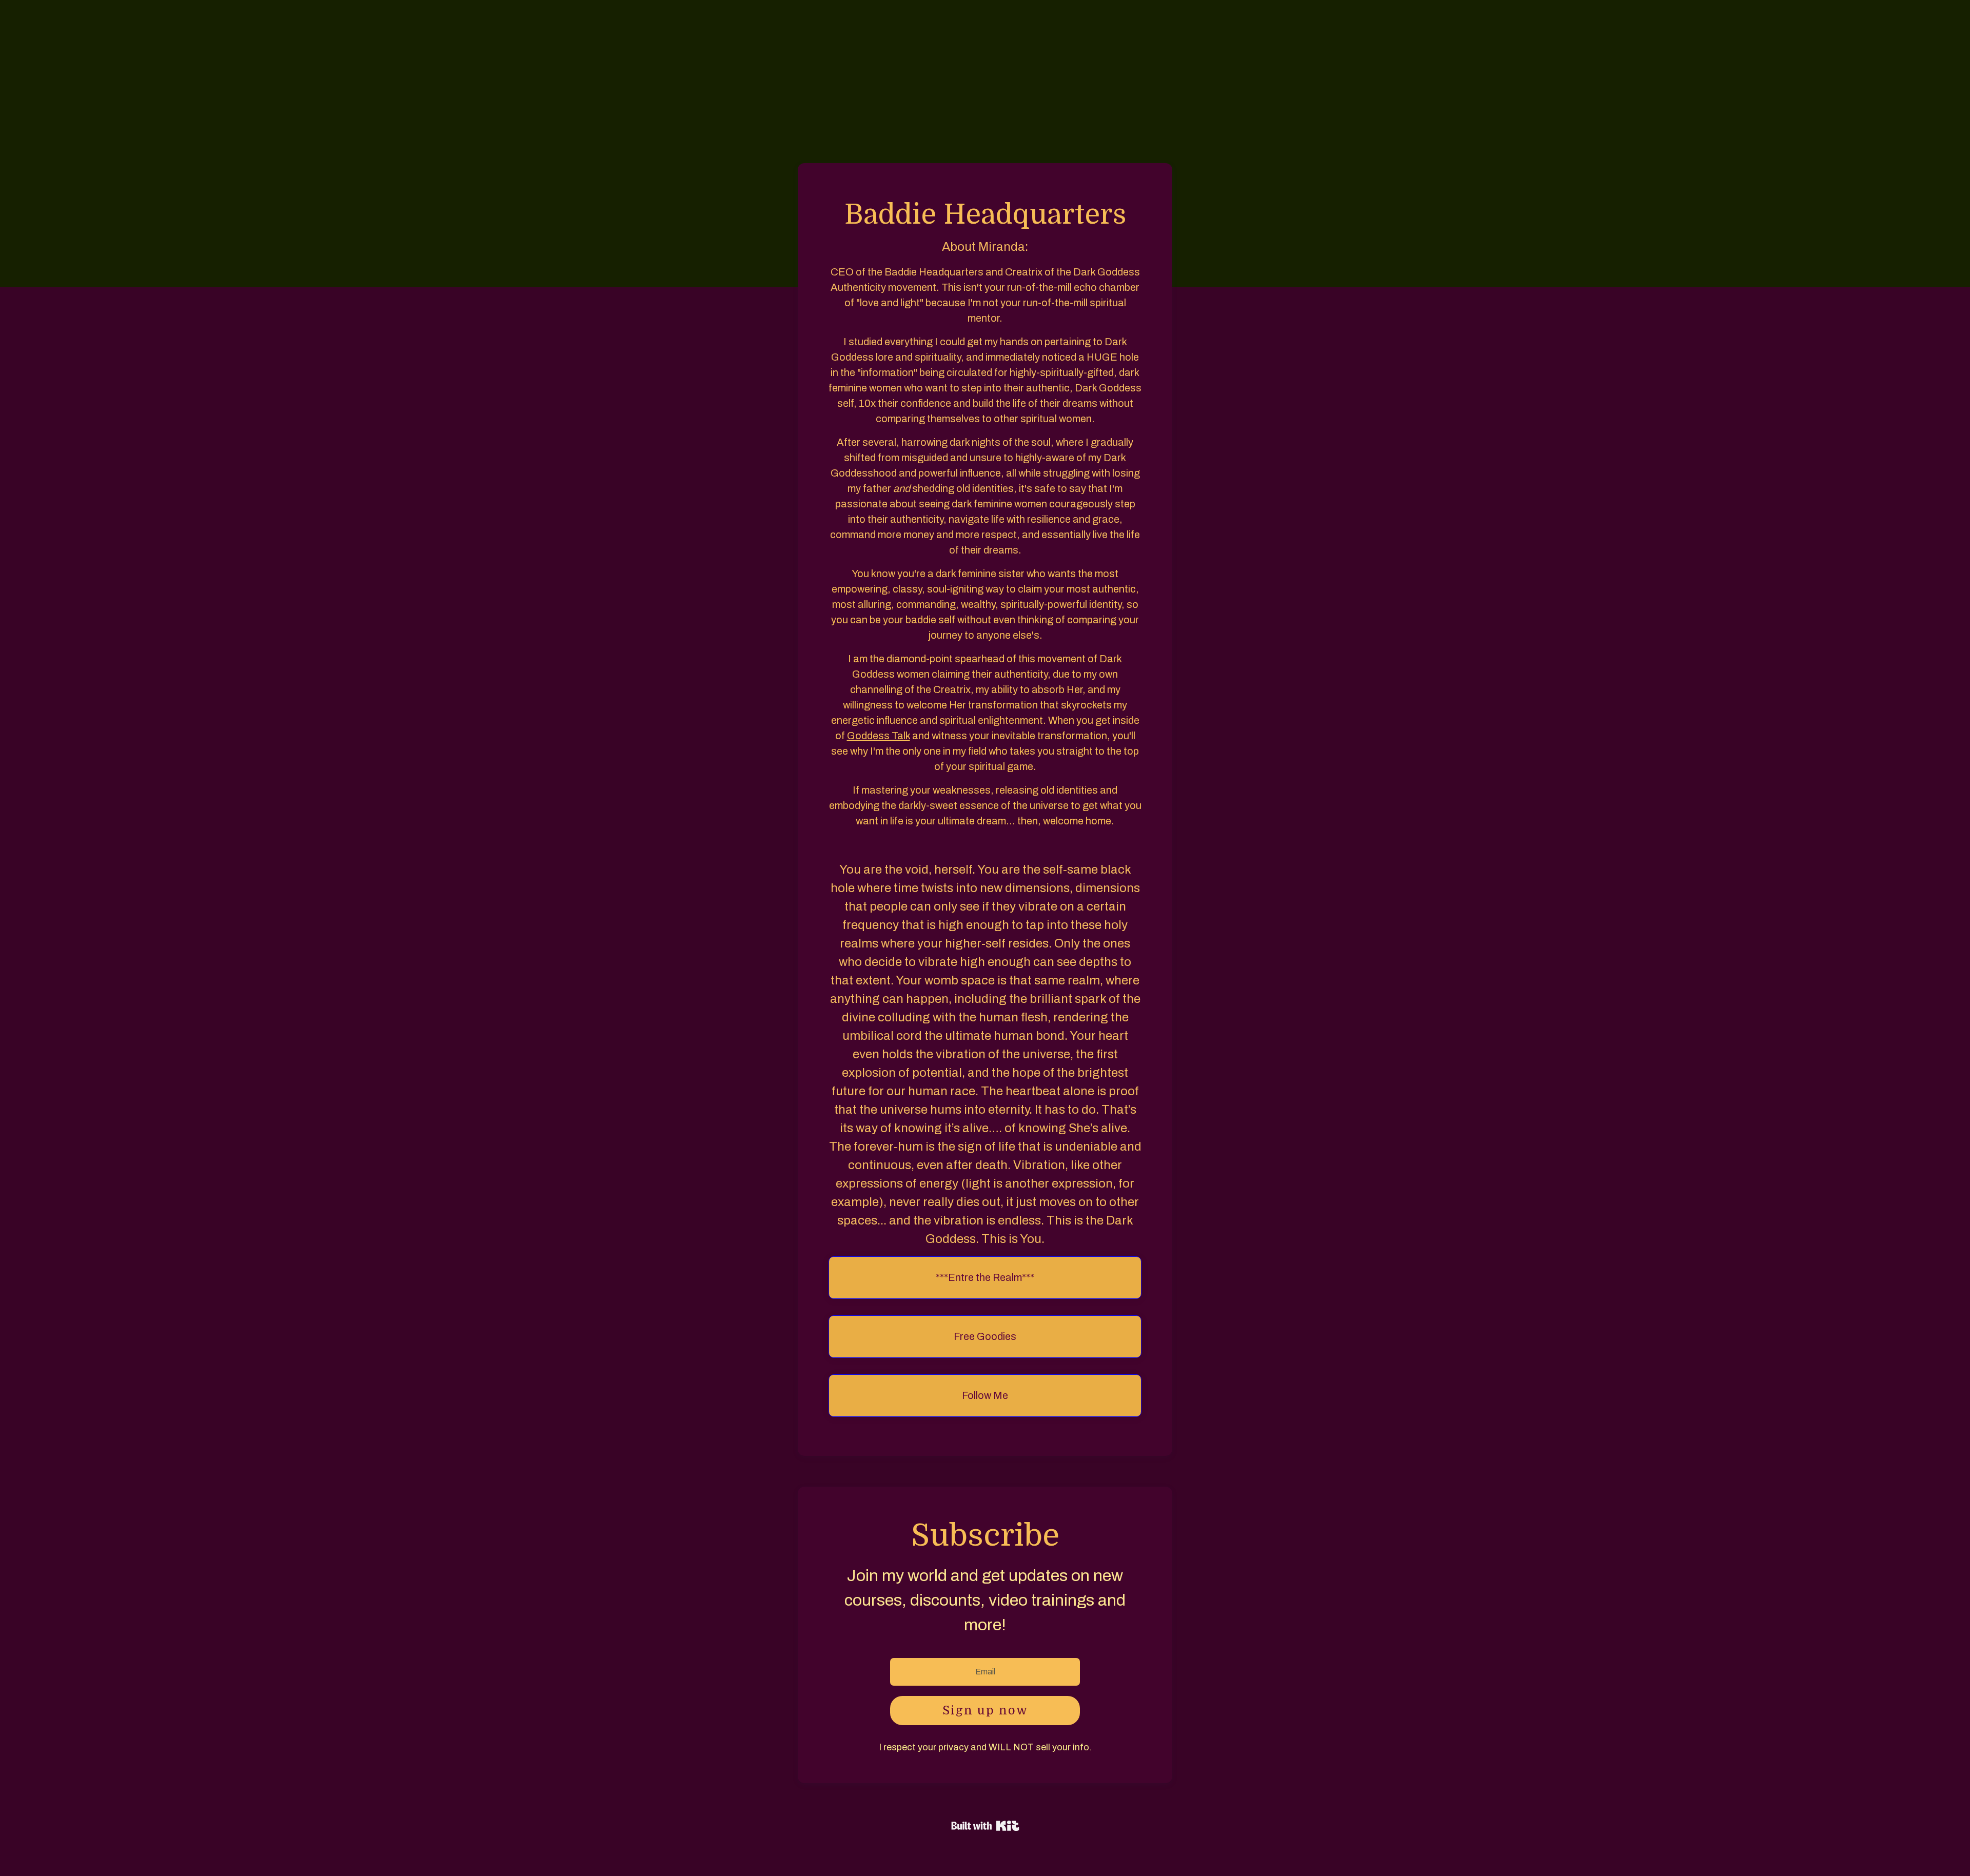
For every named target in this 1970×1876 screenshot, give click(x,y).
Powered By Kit (985, 1826)
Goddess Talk (879, 736)
